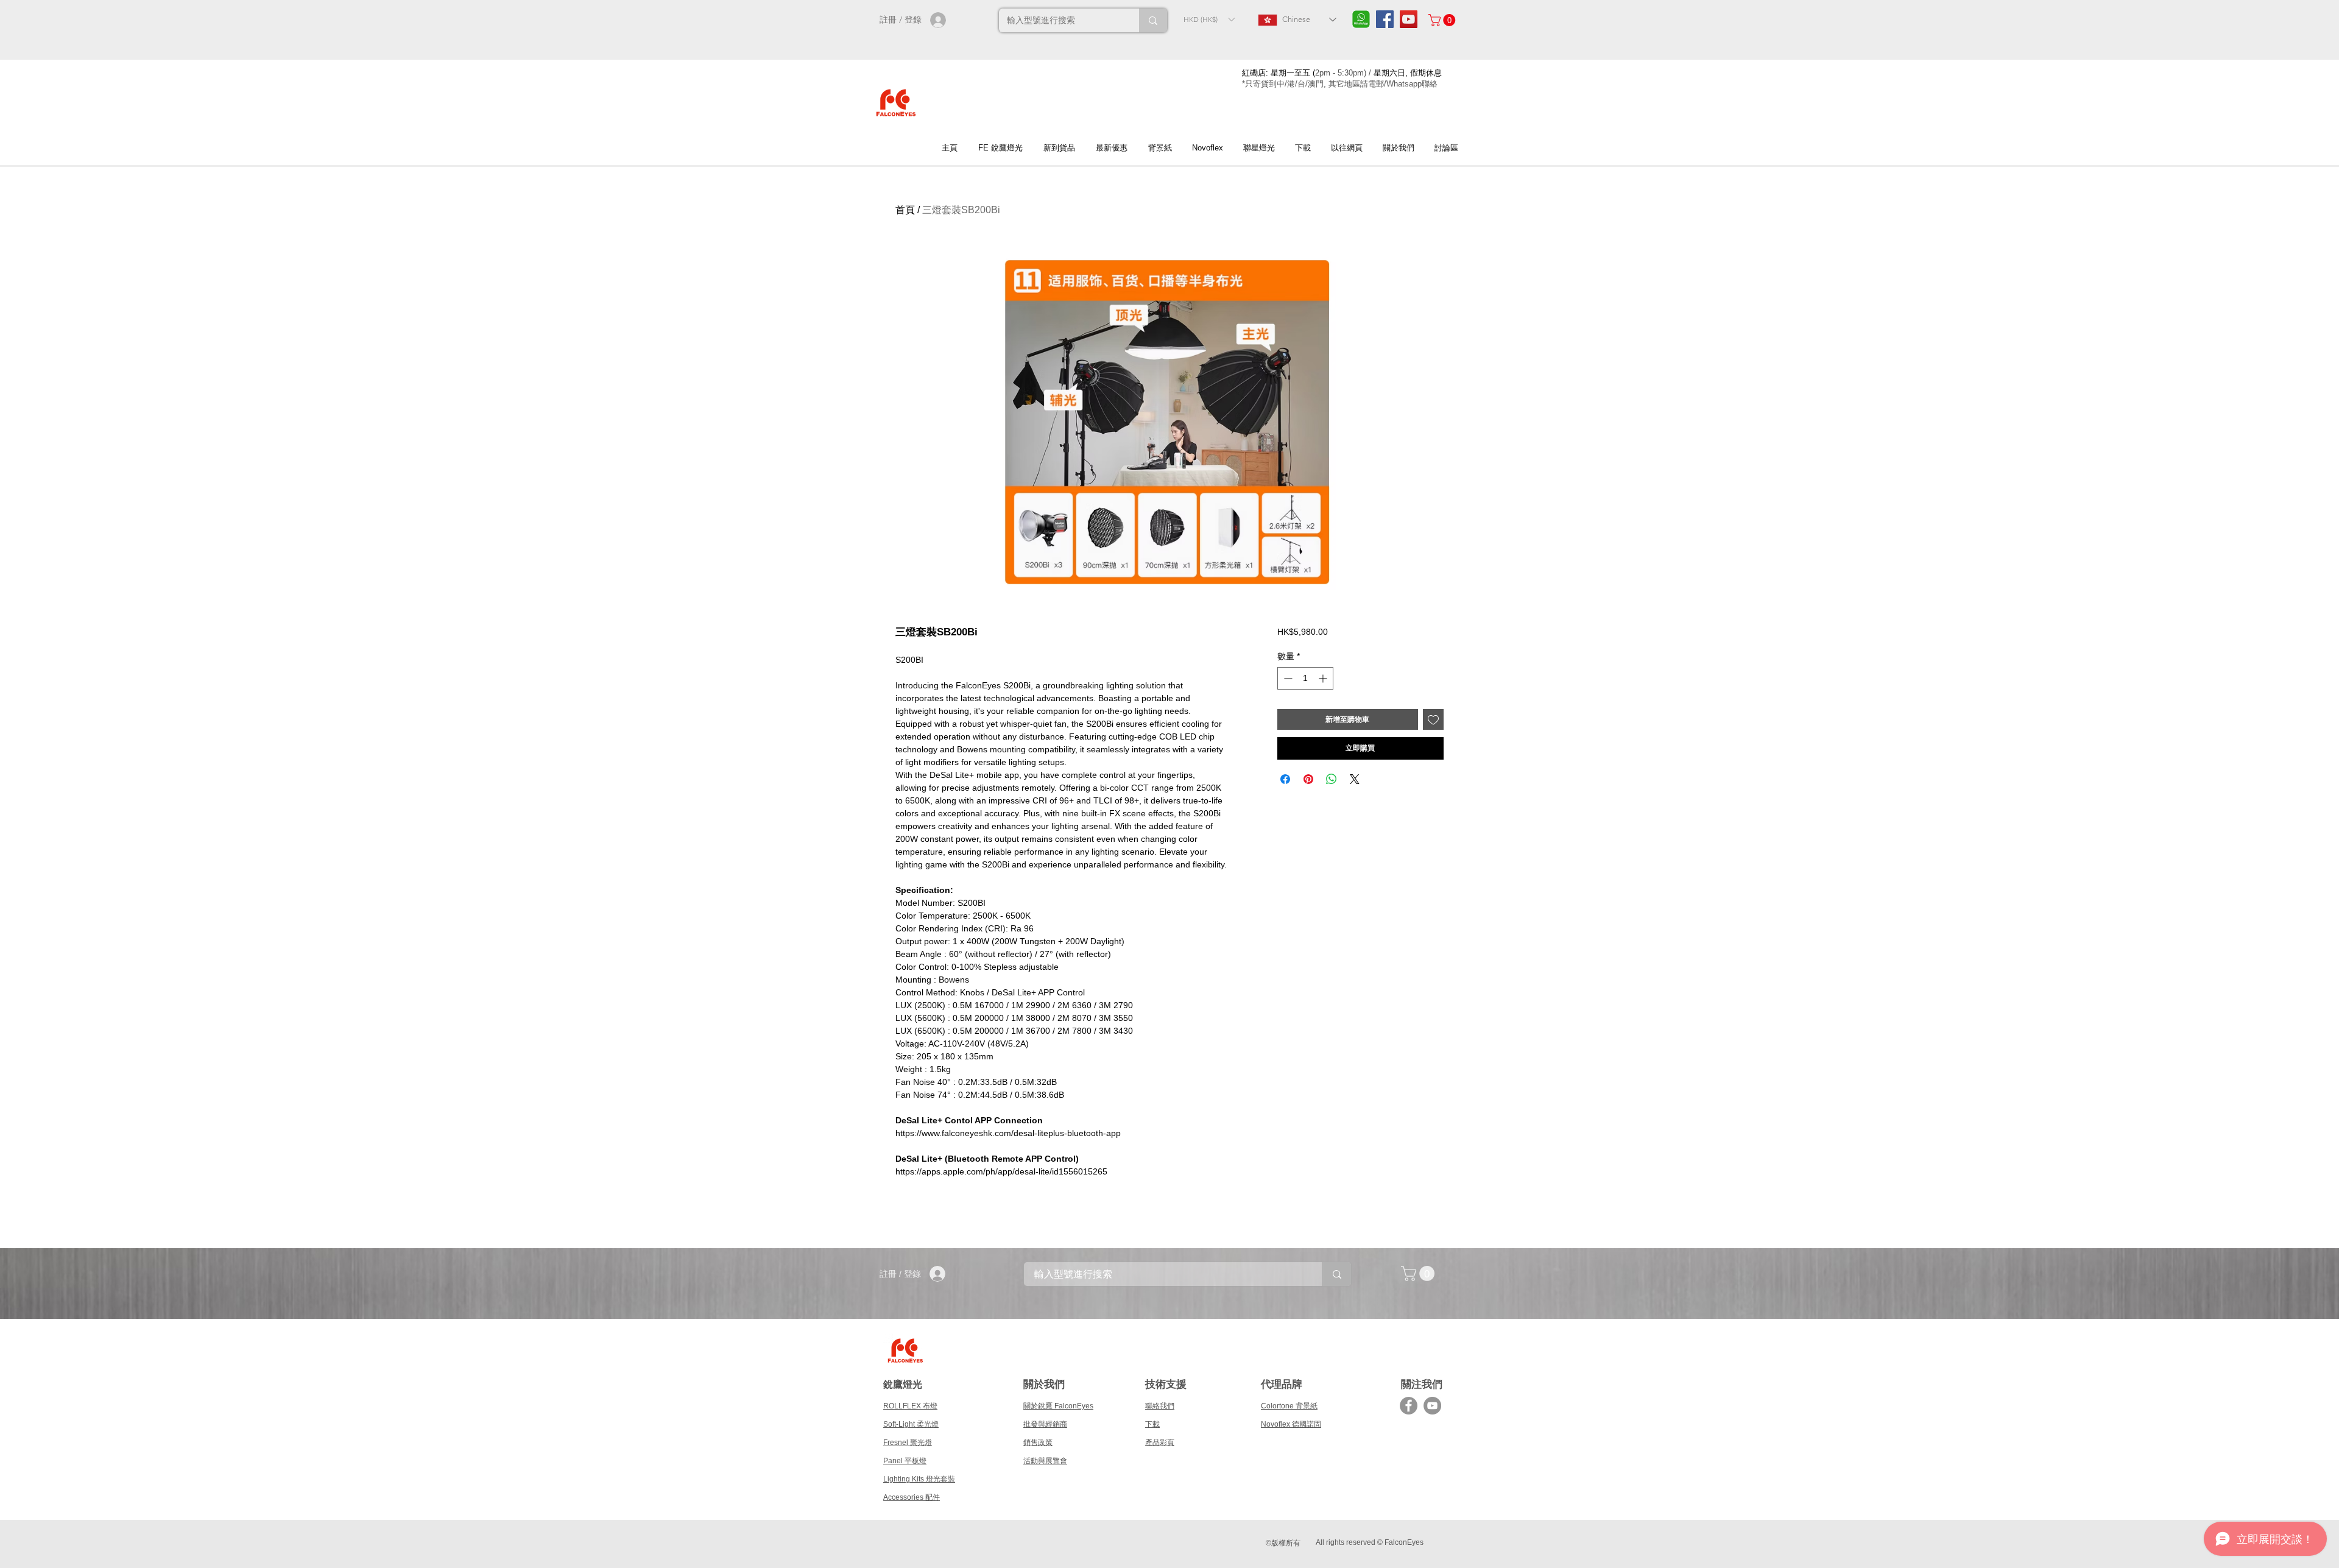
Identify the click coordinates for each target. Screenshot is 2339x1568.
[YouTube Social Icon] (1409, 19)
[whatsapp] (1361, 19)
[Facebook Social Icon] (1385, 19)
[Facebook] (1409, 1406)
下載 (1152, 1424)
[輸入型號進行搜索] (1153, 20)
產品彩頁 (1160, 1443)
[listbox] (1209, 19)
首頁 (905, 210)
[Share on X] (1355, 779)
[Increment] (1324, 678)
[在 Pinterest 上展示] (1308, 779)
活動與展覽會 (1045, 1461)
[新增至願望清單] (1433, 719)
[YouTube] (1432, 1406)
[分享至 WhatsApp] (1332, 779)
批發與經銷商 (1045, 1424)
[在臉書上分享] (1285, 779)
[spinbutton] (1305, 678)
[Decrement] (1287, 678)
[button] (1209, 19)
